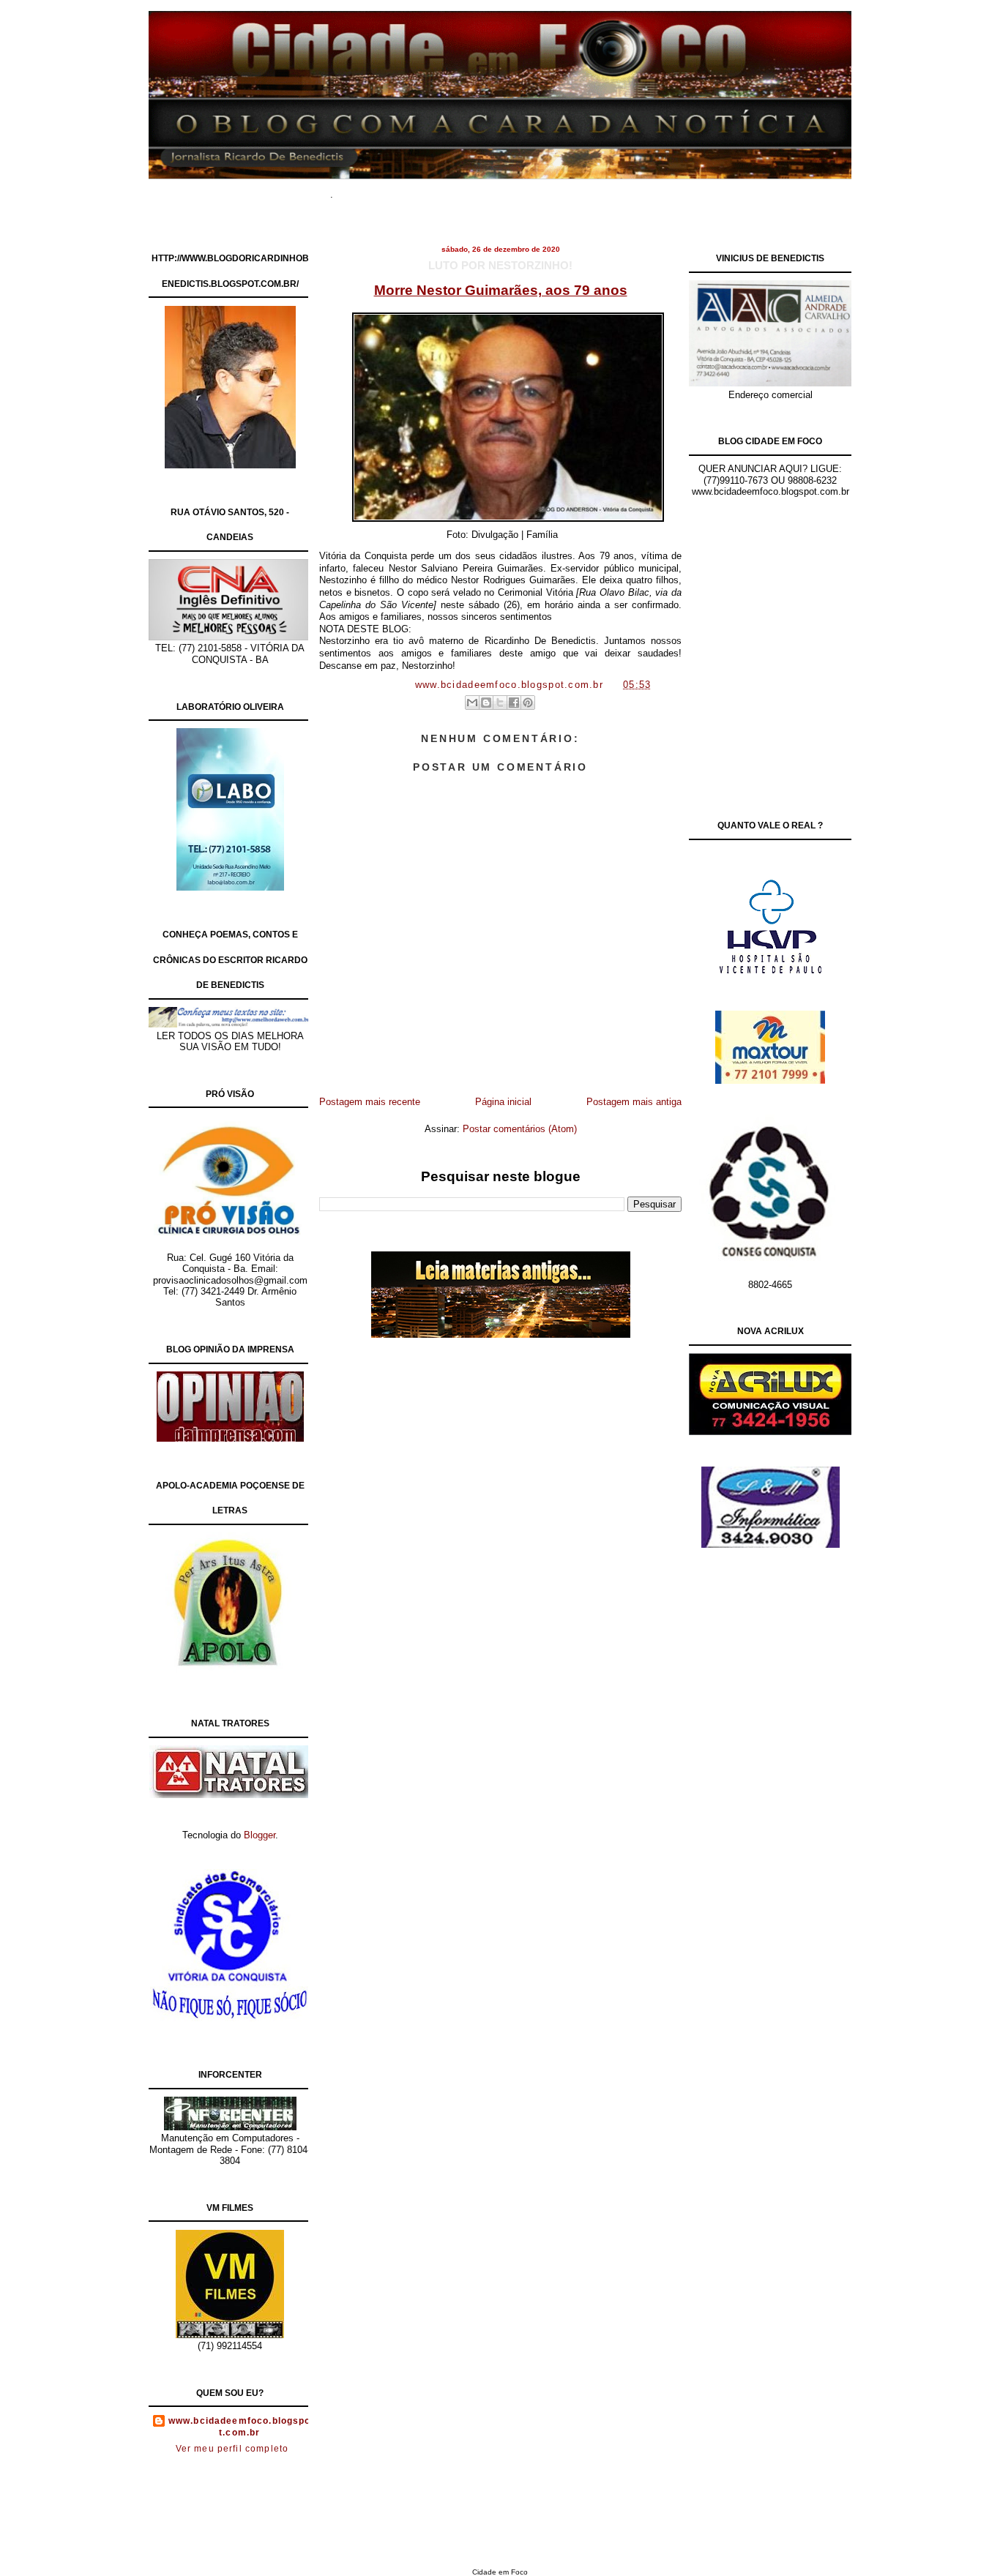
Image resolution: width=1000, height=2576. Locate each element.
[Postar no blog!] (486, 703)
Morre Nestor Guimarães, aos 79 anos (501, 290)
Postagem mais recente (370, 1102)
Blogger (260, 1835)
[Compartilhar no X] (500, 703)
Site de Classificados (527, 190)
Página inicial (503, 1102)
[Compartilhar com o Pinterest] (528, 703)
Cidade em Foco (500, 2572)
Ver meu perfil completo (232, 2449)
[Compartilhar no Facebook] (514, 703)
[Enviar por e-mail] (472, 703)
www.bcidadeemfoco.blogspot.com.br (240, 2427)
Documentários (430, 190)
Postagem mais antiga (634, 1102)
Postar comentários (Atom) (520, 1129)
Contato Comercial (631, 190)
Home (368, 190)
